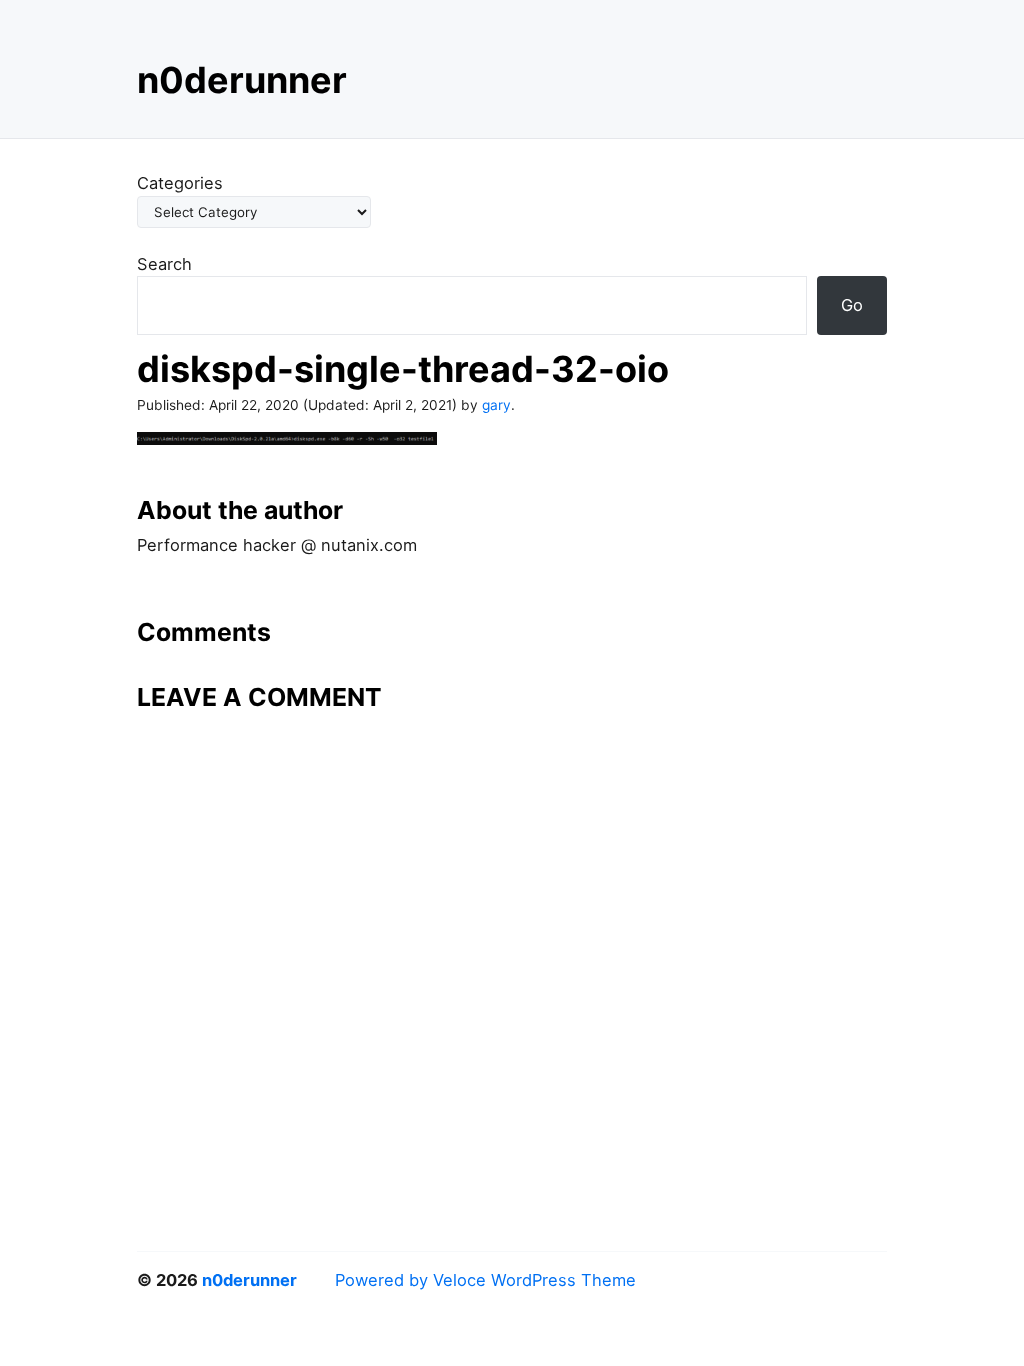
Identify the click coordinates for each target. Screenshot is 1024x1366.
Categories (180, 183)
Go (852, 305)
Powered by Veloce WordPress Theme (485, 1280)
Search (164, 264)
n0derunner (242, 80)
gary (496, 405)
